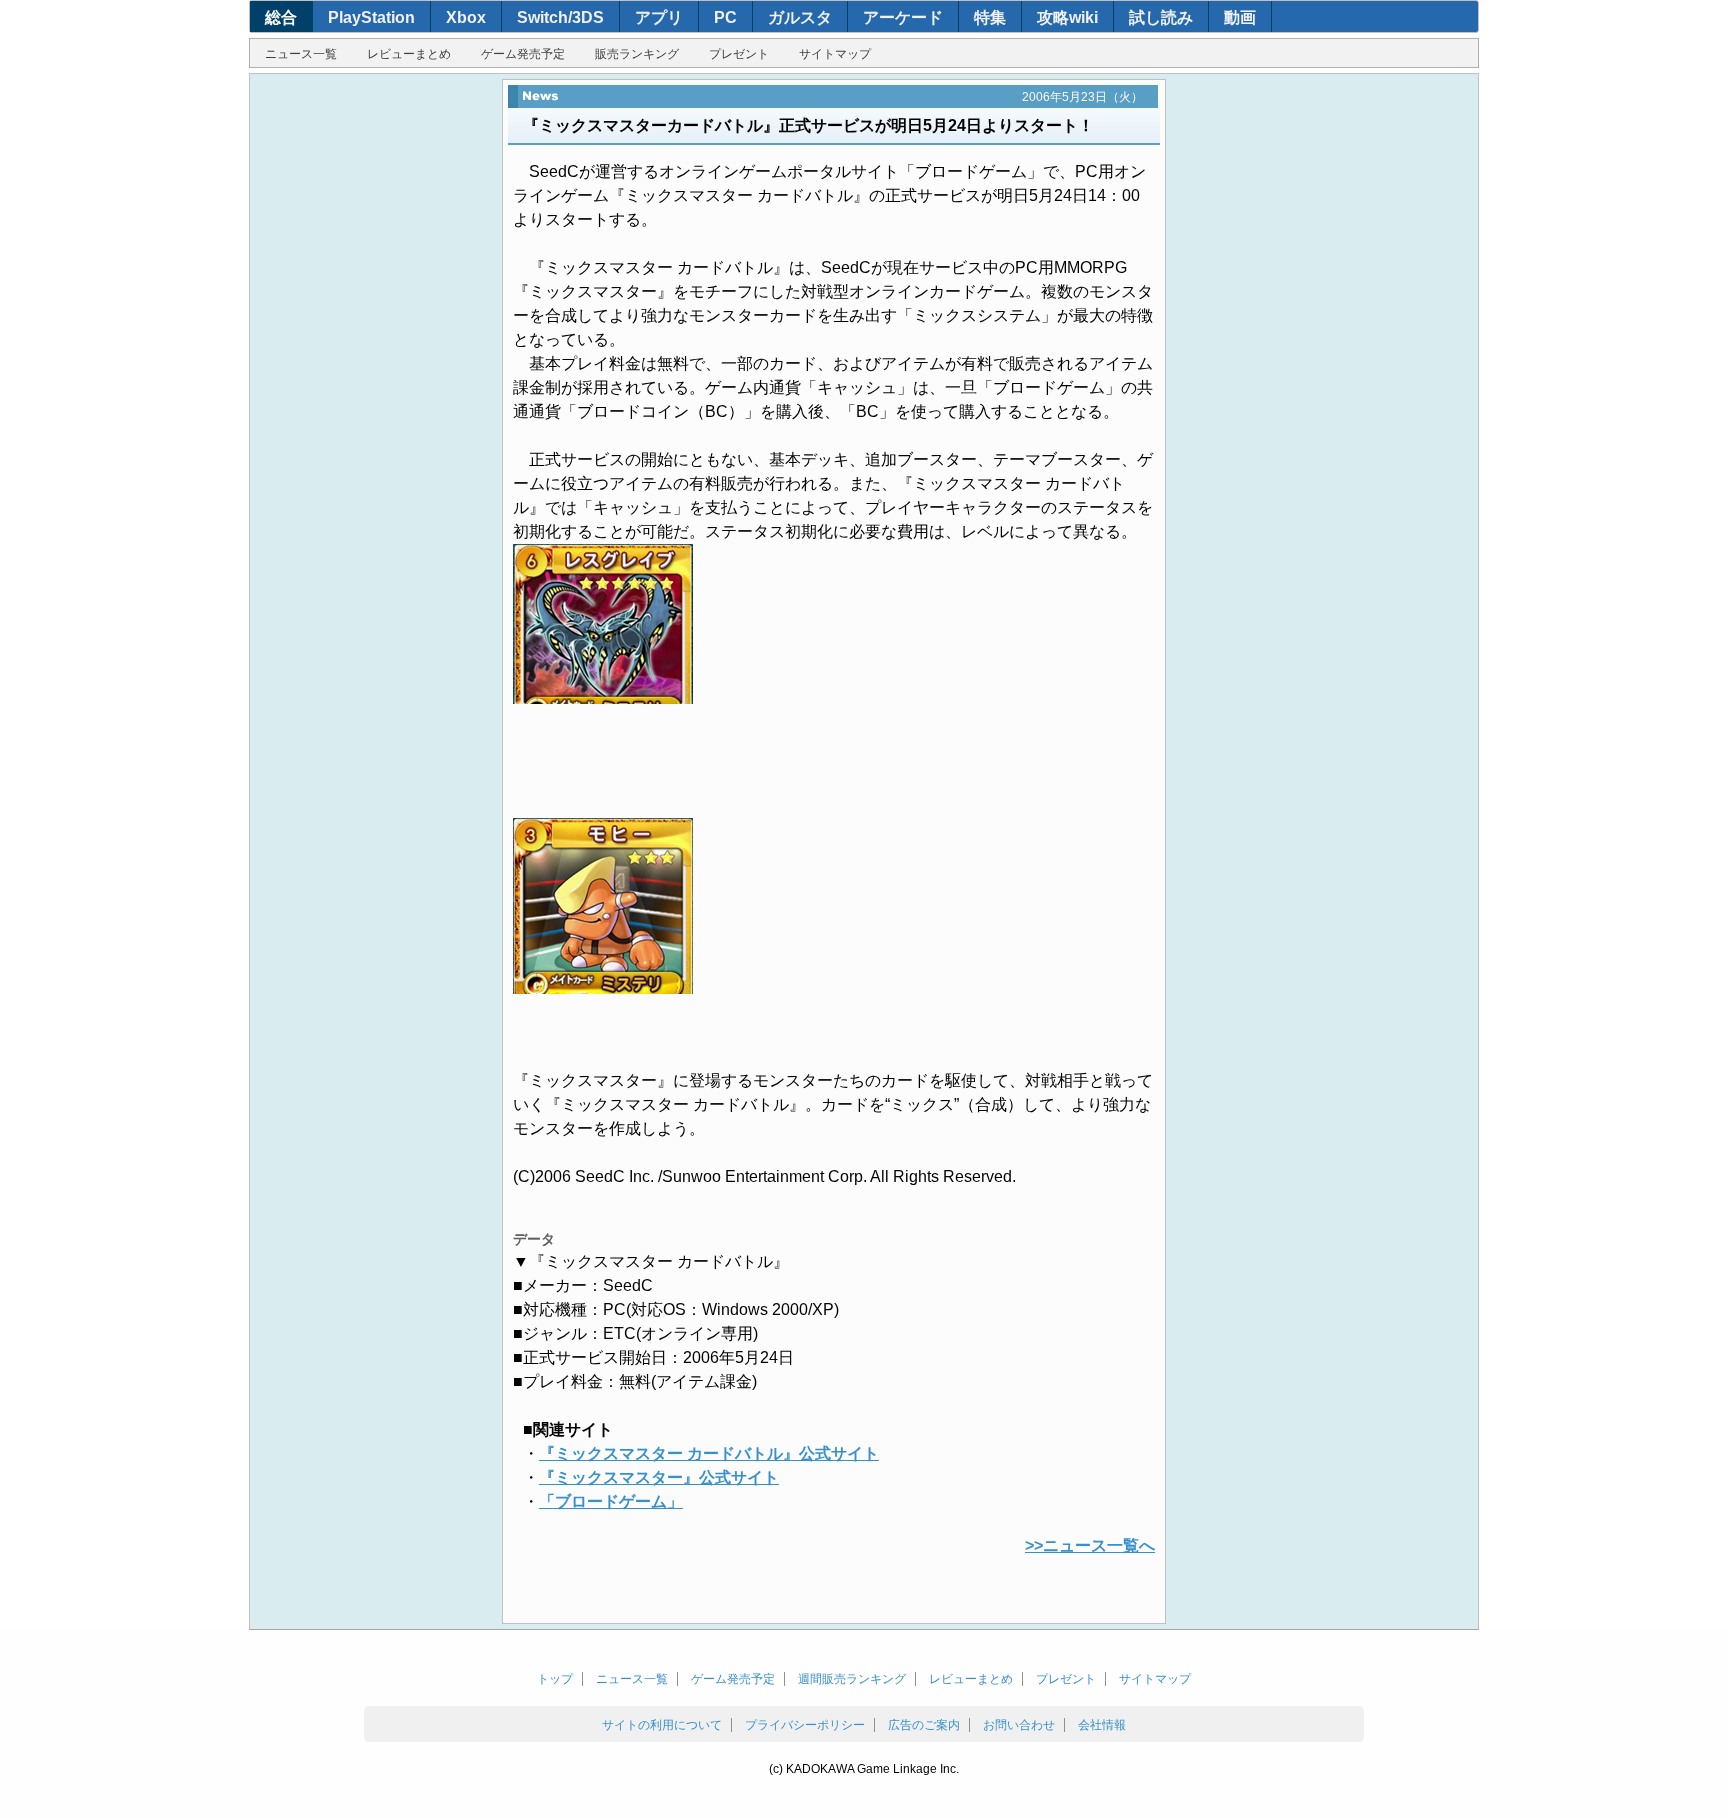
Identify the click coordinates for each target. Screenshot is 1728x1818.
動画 (1240, 17)
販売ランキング (637, 54)
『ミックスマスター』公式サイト (659, 1477)
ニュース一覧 (301, 54)
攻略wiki (1067, 17)
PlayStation (371, 17)
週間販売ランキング (852, 1679)
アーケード (903, 17)
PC (725, 17)
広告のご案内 (924, 1725)
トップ (555, 1679)
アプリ (659, 17)
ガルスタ (800, 17)
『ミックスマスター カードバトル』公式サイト (709, 1453)
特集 (990, 17)
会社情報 (1102, 1725)
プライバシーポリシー (805, 1725)
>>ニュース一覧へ (1090, 1545)
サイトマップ (835, 54)
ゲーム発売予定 (523, 54)
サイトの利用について (662, 1725)
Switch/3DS (560, 17)
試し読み (1161, 17)
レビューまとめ (409, 54)
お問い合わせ (1019, 1725)
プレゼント (739, 54)
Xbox (466, 17)
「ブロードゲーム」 (611, 1501)
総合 (281, 17)
